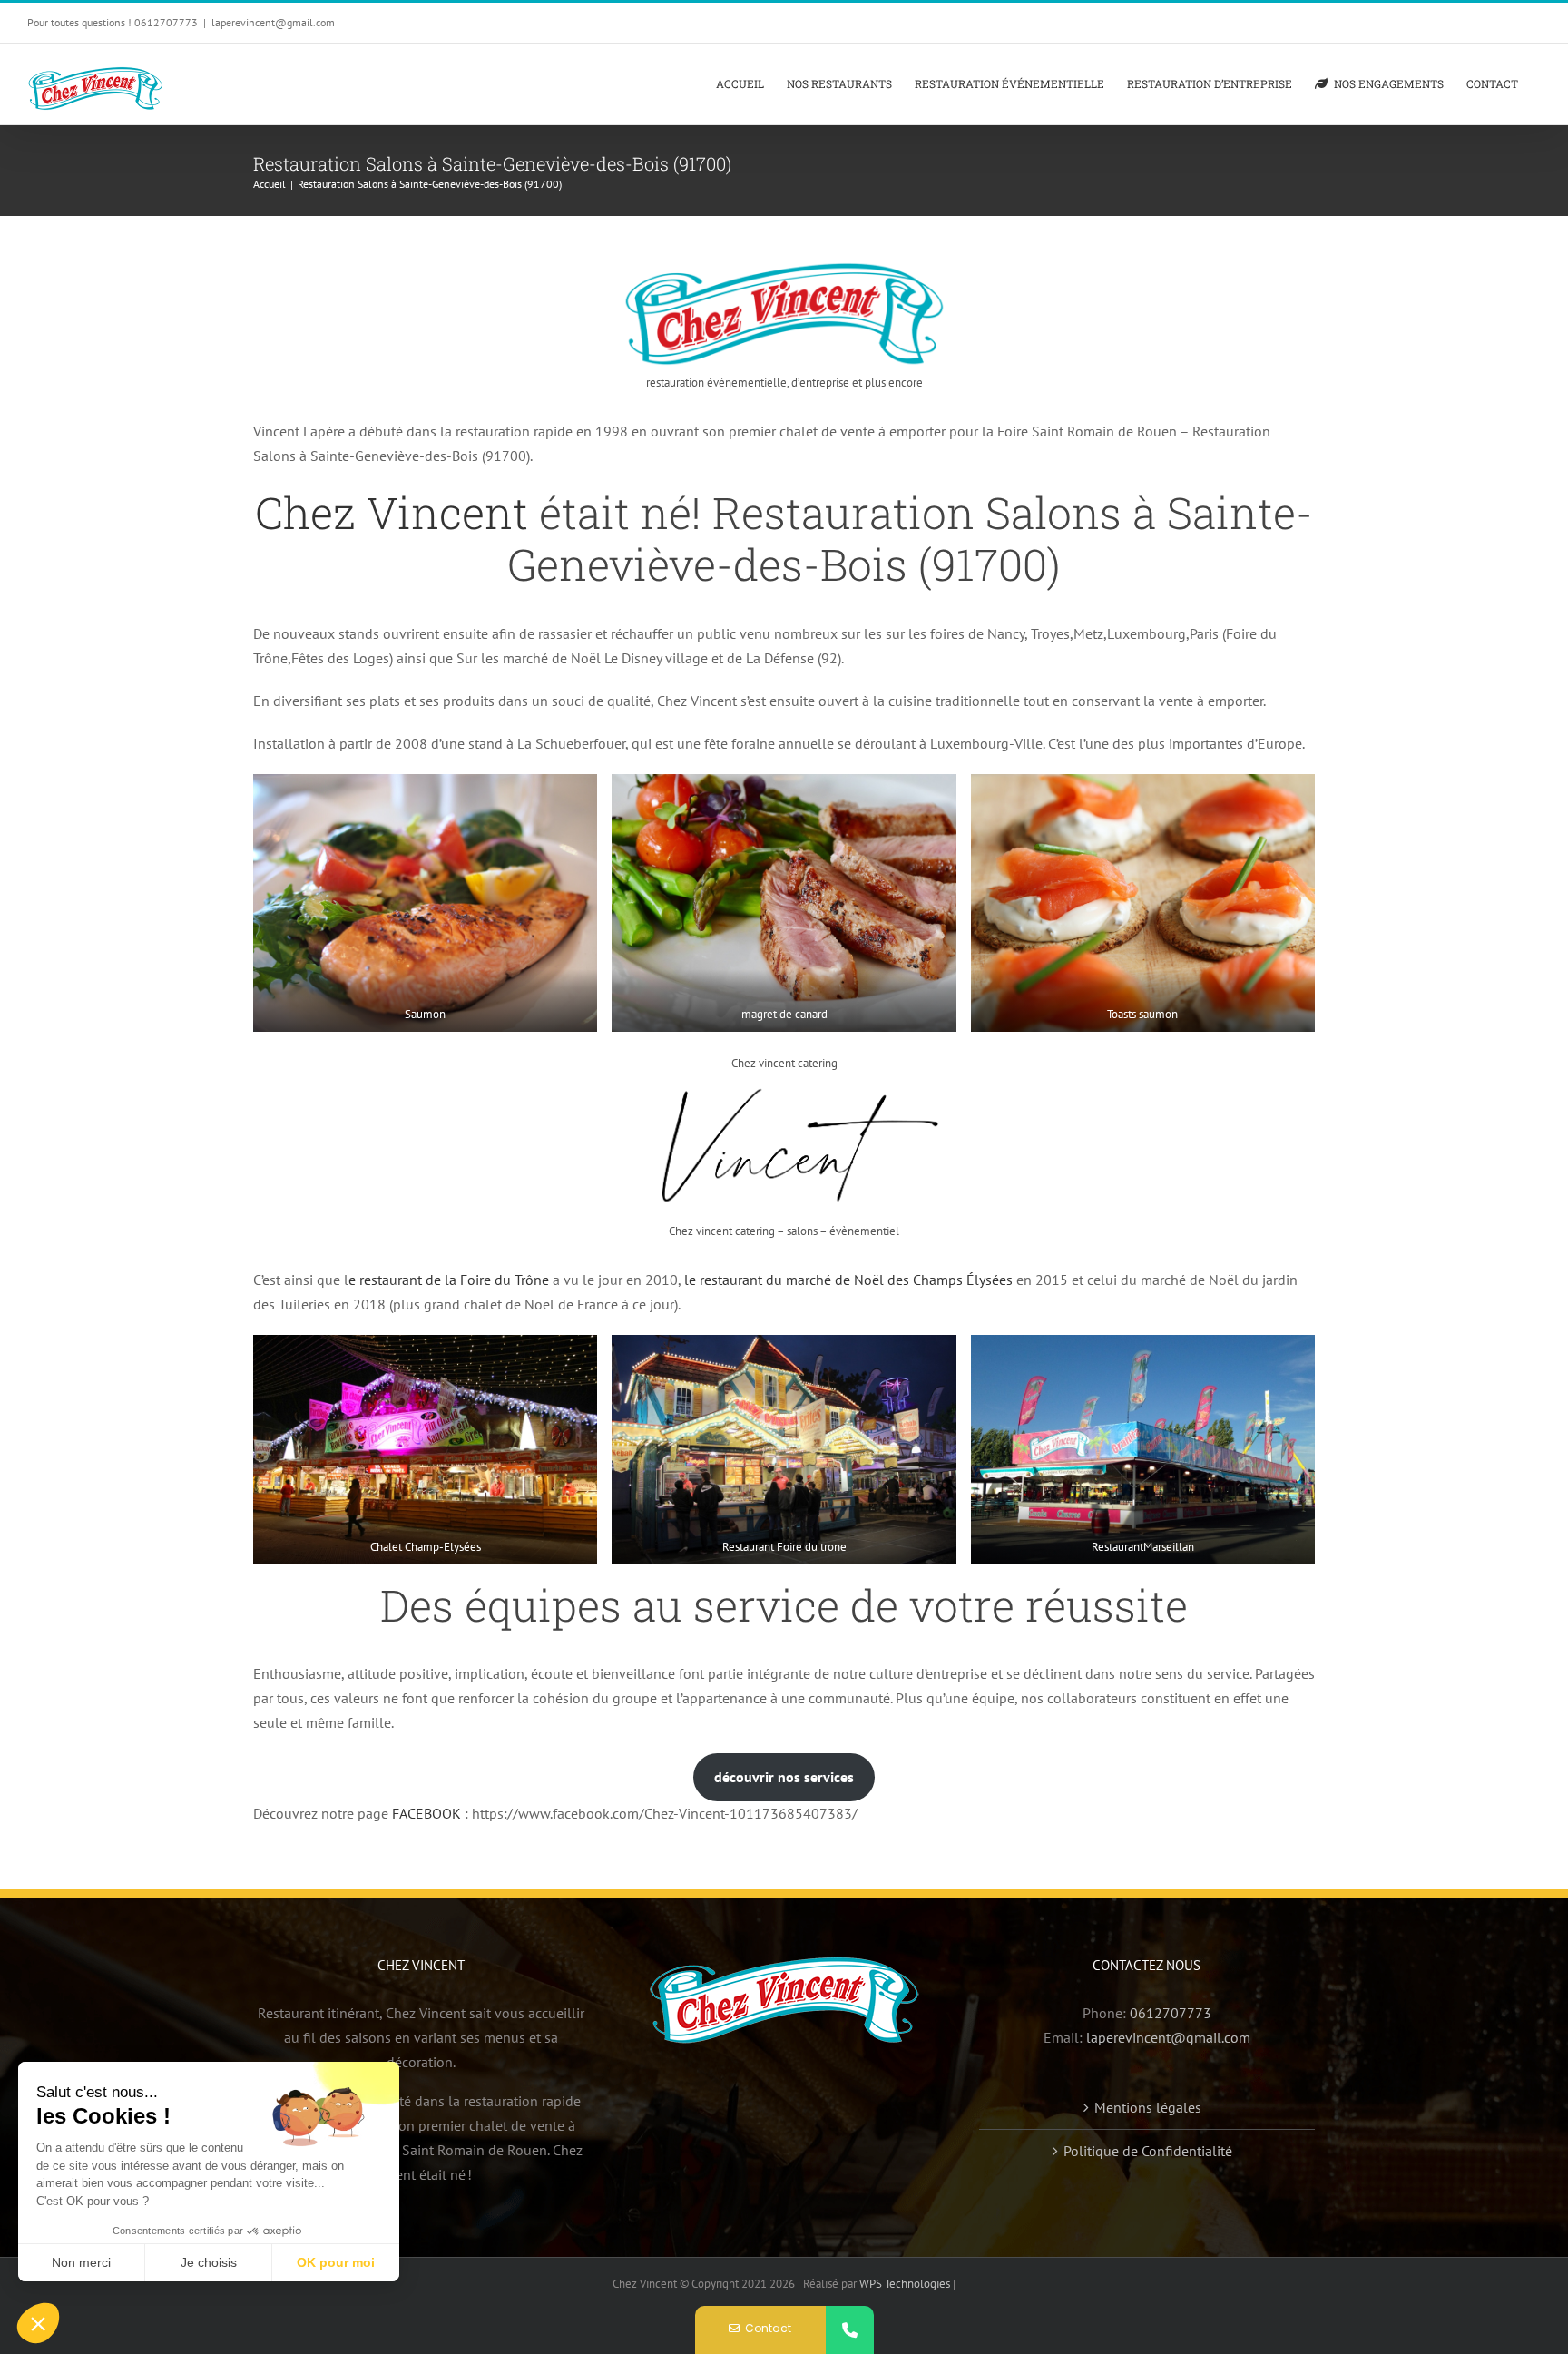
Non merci (81, 2262)
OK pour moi (336, 2262)
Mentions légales (1148, 2107)
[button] (38, 2323)
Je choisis (209, 2262)
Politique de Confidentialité (1148, 2151)
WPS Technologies (906, 2284)
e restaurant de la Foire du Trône (449, 1280)
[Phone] (850, 2330)
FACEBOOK (426, 1813)
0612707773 (1171, 2013)
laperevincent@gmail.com (273, 22)
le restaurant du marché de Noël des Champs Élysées (848, 1280)
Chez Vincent (392, 512)
